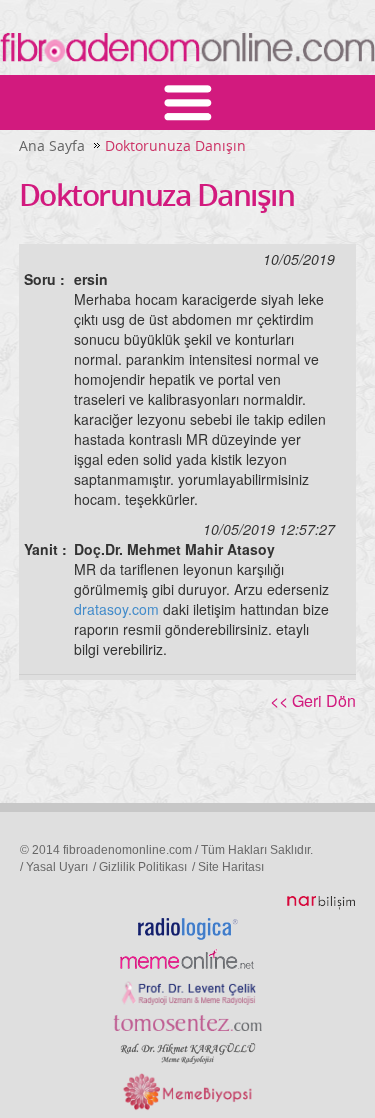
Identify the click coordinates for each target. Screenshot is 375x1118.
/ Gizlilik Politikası (140, 867)
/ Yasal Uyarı (54, 867)
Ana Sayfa (52, 145)
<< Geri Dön (313, 701)
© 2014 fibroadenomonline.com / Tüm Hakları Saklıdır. (166, 850)
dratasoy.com (116, 609)
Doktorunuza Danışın (175, 145)
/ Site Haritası (228, 867)
